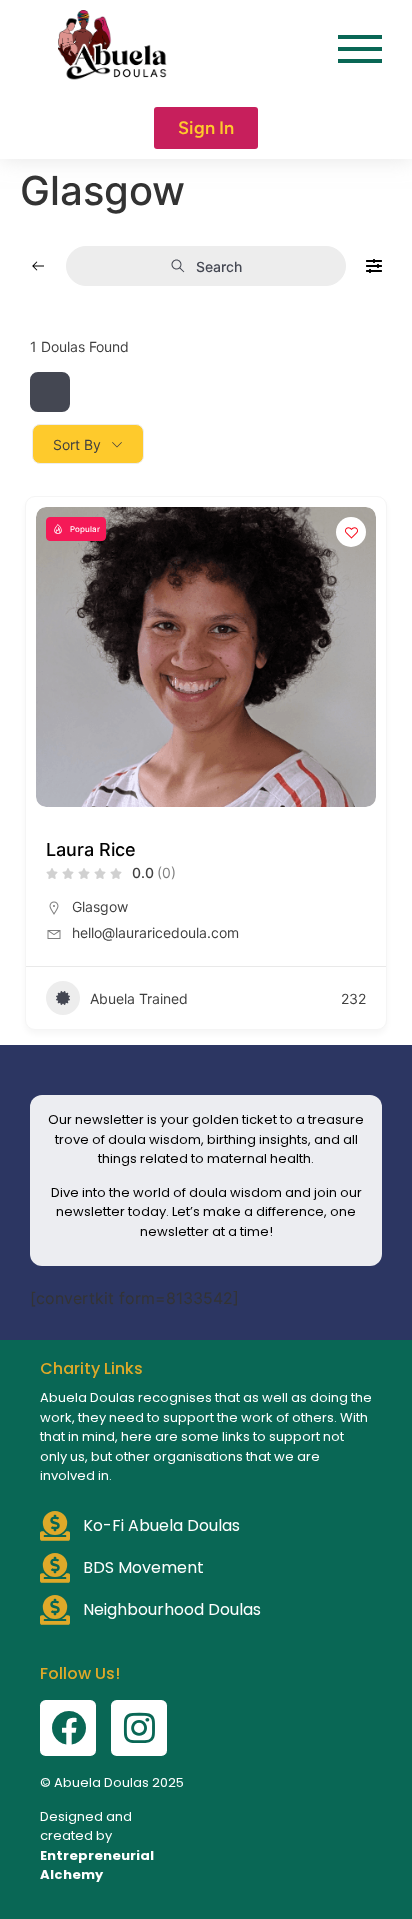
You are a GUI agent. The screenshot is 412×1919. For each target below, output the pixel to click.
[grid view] (50, 392)
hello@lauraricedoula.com (155, 932)
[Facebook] (68, 1728)
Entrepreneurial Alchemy (97, 1865)
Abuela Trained (139, 998)
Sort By (77, 444)
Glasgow (100, 906)
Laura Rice (91, 849)
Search (219, 266)
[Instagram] (139, 1728)
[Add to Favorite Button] (351, 532)
